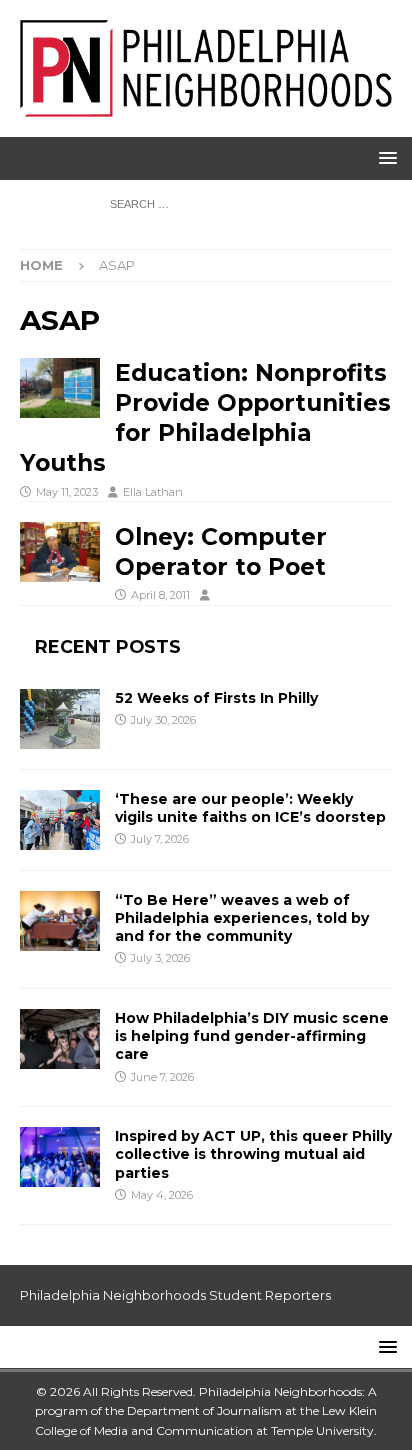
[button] (384, 157)
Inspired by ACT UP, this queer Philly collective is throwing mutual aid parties (253, 1154)
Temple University (322, 1430)
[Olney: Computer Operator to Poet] (60, 552)
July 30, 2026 (163, 720)
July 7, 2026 (160, 839)
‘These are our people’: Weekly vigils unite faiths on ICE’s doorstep (250, 808)
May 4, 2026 (162, 1195)
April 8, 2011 (160, 595)
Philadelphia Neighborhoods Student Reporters (175, 1295)
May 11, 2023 (67, 492)
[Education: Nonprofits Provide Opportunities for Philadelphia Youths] (60, 388)
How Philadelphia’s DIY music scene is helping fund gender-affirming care (252, 1036)
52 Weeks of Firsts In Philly (216, 698)
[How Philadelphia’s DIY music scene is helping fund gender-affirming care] (60, 1039)
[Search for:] (206, 203)
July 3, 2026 (160, 958)
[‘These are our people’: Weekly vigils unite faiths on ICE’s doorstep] (60, 820)
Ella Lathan (153, 492)
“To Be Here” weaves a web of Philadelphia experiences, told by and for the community (242, 918)
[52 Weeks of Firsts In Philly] (60, 719)
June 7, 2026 (162, 1077)
